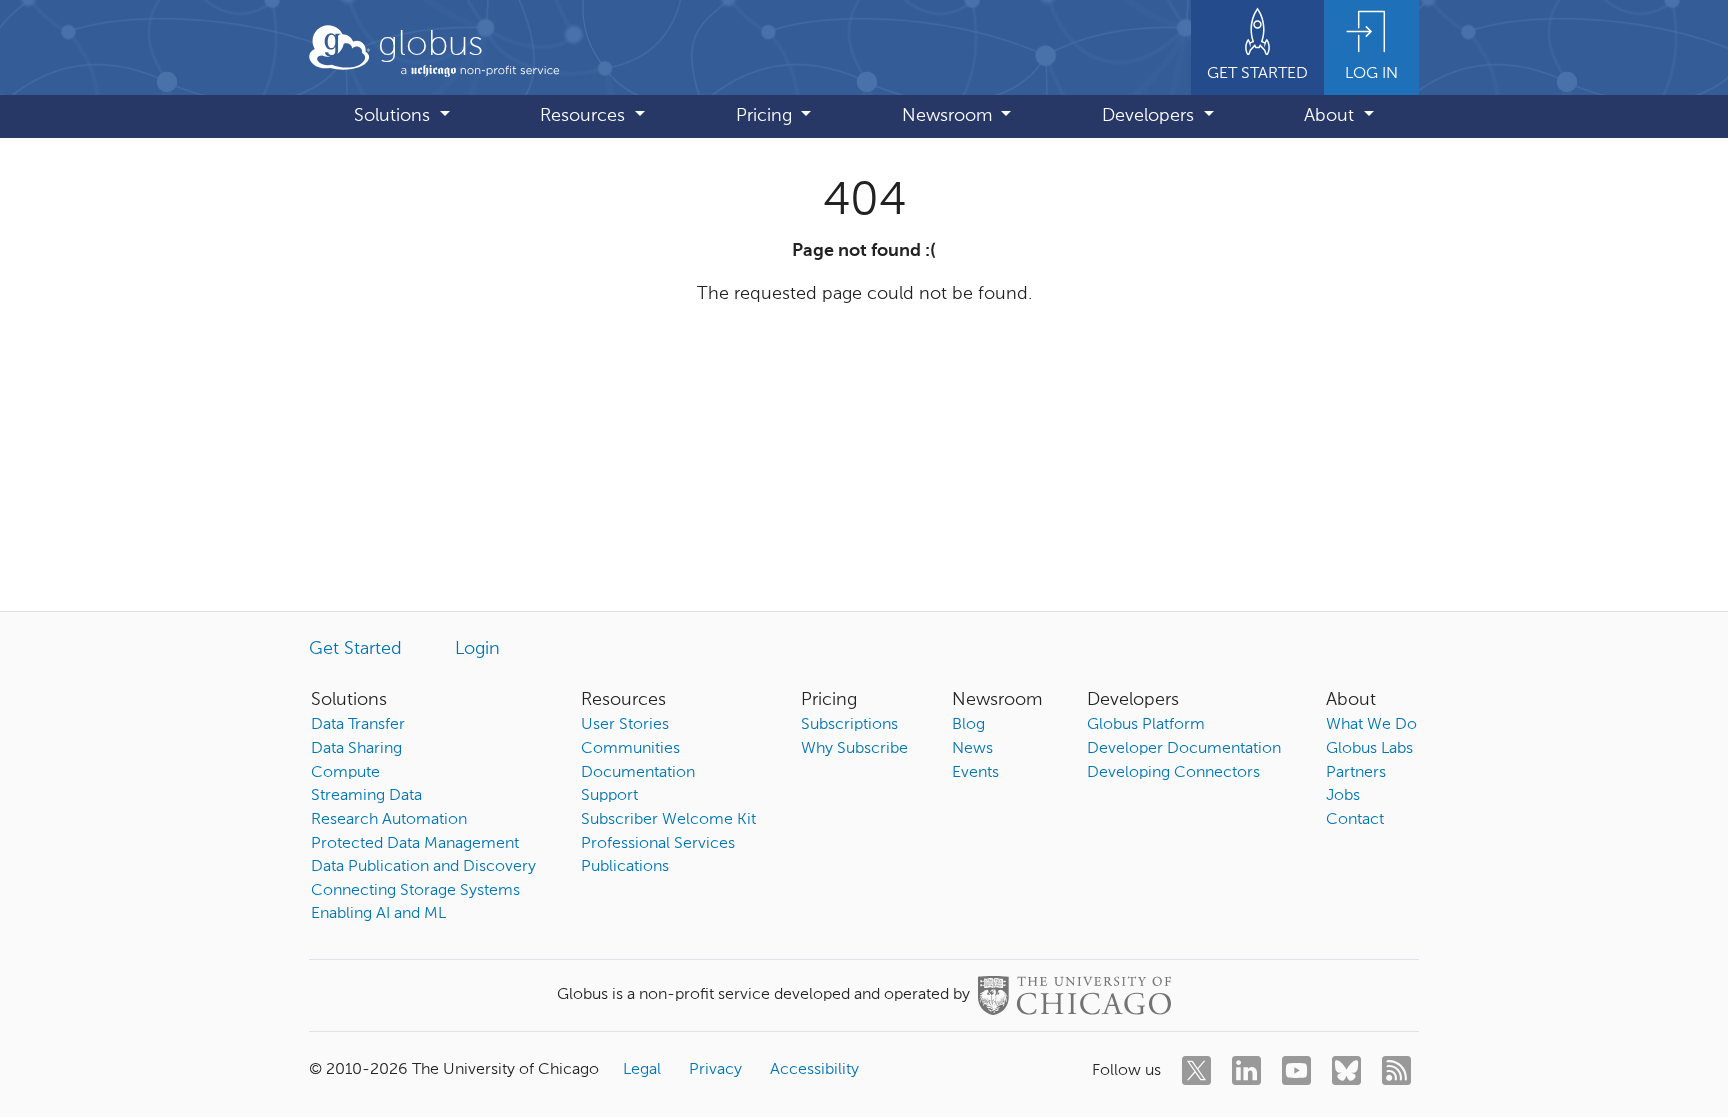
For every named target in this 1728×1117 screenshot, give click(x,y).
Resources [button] (585, 116)
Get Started (355, 649)
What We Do (1371, 725)
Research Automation (389, 820)
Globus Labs (1369, 749)
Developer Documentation (1184, 749)
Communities (630, 749)
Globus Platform (1146, 725)
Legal (642, 1070)
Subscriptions (849, 725)
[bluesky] (1346, 1070)
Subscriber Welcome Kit (668, 820)
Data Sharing (356, 749)
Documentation (638, 773)
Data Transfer (358, 725)
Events (975, 773)
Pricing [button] (766, 116)
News (972, 749)
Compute (345, 773)
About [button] (1331, 116)
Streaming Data (366, 796)
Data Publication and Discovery (423, 867)
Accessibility (814, 1070)
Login (477, 649)
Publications (625, 867)
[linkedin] (1246, 1070)
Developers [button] (1150, 116)
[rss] (1396, 1070)
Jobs (1343, 796)
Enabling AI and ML (378, 914)
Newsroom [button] (949, 116)
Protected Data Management (415, 844)
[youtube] (1296, 1070)
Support (609, 796)
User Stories (625, 725)
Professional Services (658, 844)
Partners (1356, 773)
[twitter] (1196, 1070)
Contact (1355, 820)
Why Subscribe (854, 749)
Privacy (715, 1070)
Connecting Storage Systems (415, 891)
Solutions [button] (394, 116)
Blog (968, 725)
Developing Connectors (1173, 773)
